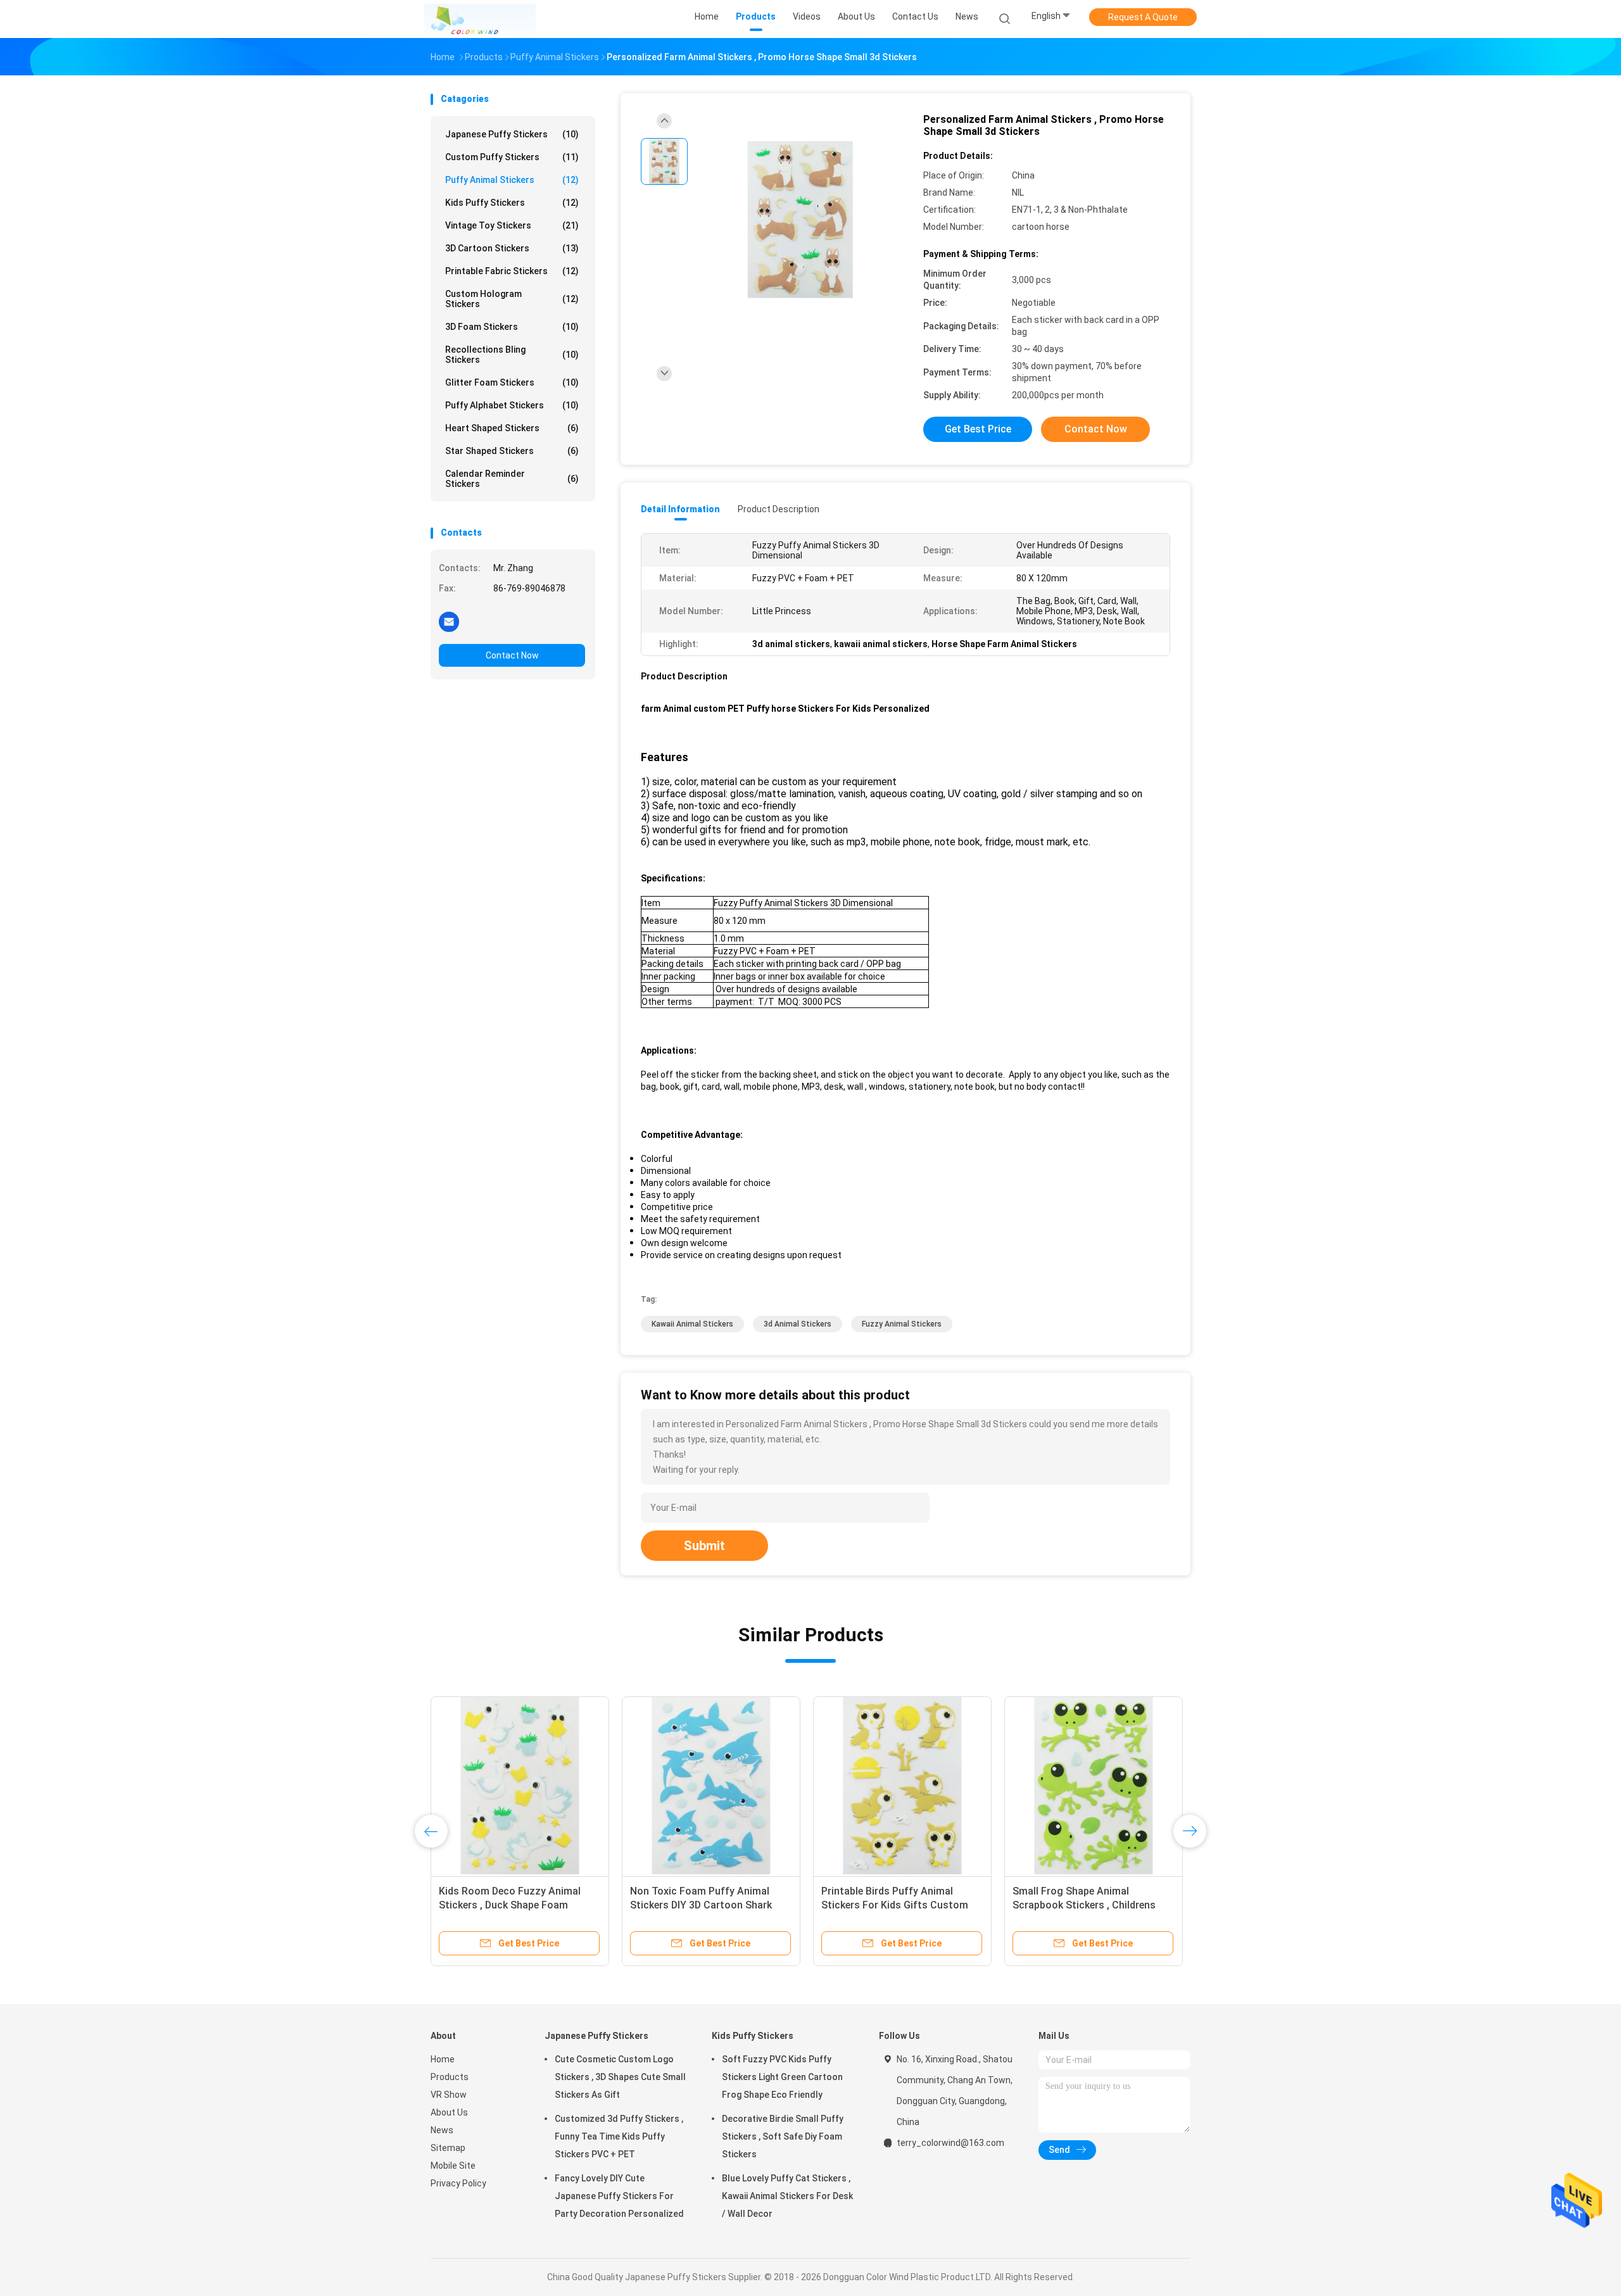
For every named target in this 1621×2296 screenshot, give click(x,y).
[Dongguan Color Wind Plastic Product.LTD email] (449, 621)
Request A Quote (1143, 17)
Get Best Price (978, 429)
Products (450, 2077)
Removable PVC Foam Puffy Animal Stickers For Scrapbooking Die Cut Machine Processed (1092, 1905)
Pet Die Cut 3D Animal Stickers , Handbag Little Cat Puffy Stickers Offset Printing (518, 1905)
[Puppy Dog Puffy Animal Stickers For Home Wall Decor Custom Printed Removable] (711, 1786)
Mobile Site (453, 2166)
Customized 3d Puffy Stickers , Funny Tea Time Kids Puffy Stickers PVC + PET (619, 2136)
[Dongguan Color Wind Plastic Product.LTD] (480, 19)
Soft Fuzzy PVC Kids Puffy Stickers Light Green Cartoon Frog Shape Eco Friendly (782, 2077)
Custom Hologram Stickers (512, 299)
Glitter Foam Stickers (512, 382)
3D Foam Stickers (512, 327)
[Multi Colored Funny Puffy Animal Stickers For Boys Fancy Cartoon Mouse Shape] (902, 1786)
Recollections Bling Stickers (512, 355)
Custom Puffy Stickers (512, 157)
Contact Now (512, 655)
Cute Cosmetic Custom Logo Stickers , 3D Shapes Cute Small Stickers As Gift (620, 2077)
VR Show (449, 2095)
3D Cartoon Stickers (512, 248)
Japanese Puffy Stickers (512, 134)
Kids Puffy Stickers (512, 203)
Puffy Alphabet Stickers (512, 405)
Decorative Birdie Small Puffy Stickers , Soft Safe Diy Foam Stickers (783, 2136)
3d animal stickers (798, 1324)
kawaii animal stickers (692, 1324)
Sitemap (448, 2148)
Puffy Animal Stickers (512, 180)
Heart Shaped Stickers (512, 428)
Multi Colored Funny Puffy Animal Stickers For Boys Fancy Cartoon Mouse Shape (900, 1905)
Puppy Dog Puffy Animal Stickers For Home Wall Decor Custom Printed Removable (707, 1905)
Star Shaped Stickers (512, 451)
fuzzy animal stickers (902, 1324)
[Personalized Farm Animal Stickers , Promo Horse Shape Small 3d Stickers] (800, 220)
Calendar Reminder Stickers (512, 479)
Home (443, 2059)
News (442, 2130)
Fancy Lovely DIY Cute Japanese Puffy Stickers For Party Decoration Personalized (619, 2196)
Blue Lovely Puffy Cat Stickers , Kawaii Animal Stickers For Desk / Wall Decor (787, 2196)
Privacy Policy (458, 2183)
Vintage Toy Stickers (512, 225)
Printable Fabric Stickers (512, 271)
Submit (704, 1546)
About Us (449, 2112)
